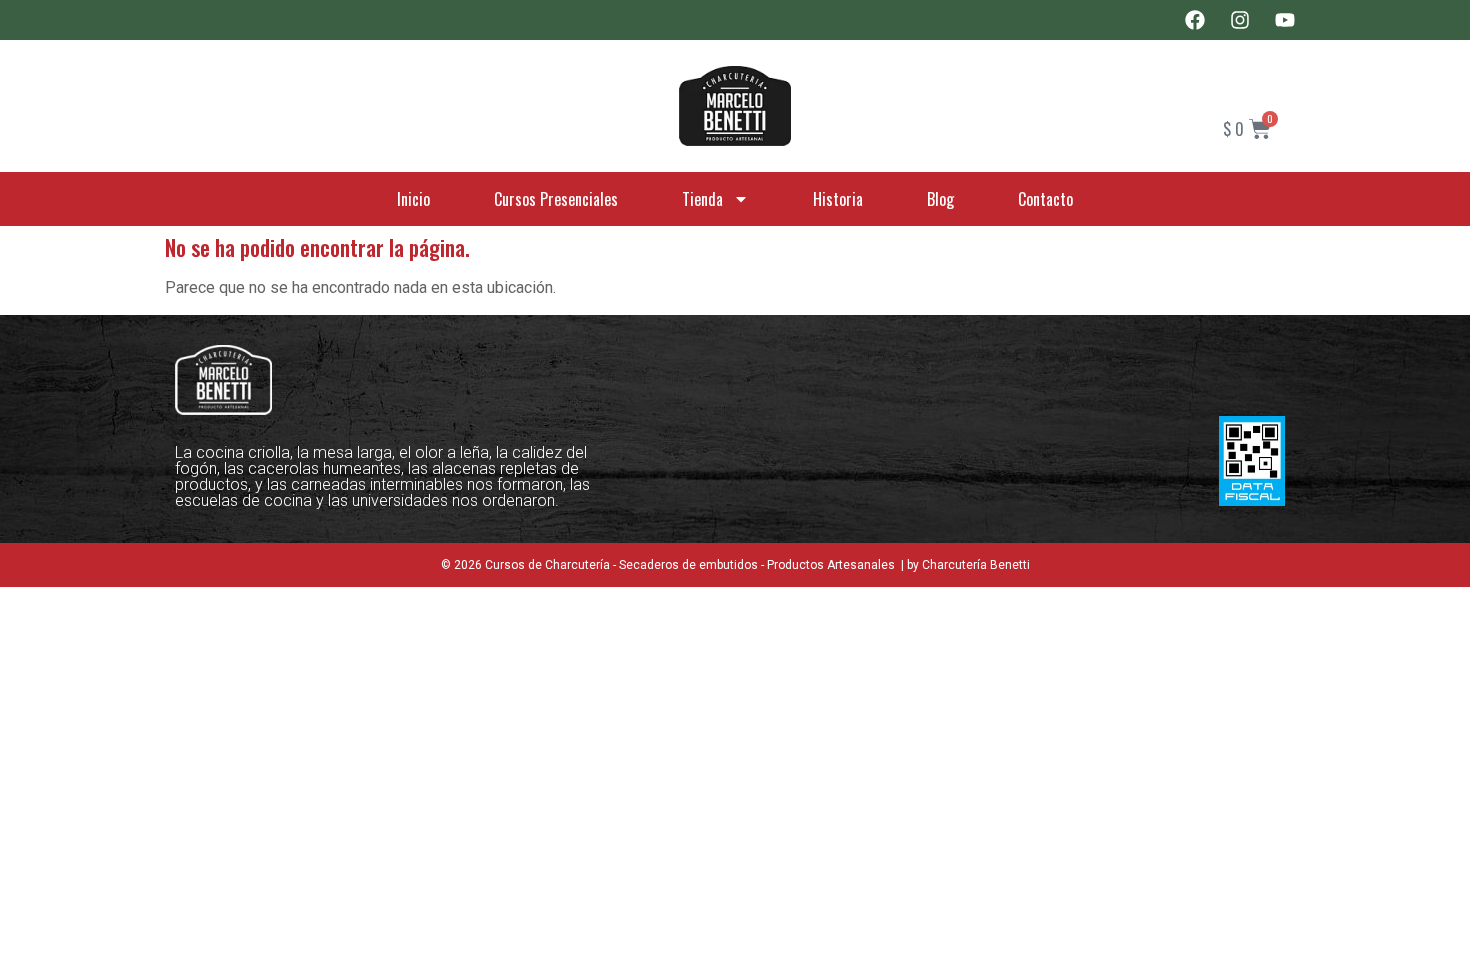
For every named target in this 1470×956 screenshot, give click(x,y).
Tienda (702, 199)
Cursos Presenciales (556, 199)
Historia (838, 199)
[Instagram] (1240, 20)
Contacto (1045, 199)
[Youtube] (1285, 20)
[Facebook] (1195, 20)
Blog (940, 199)
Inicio (413, 199)
